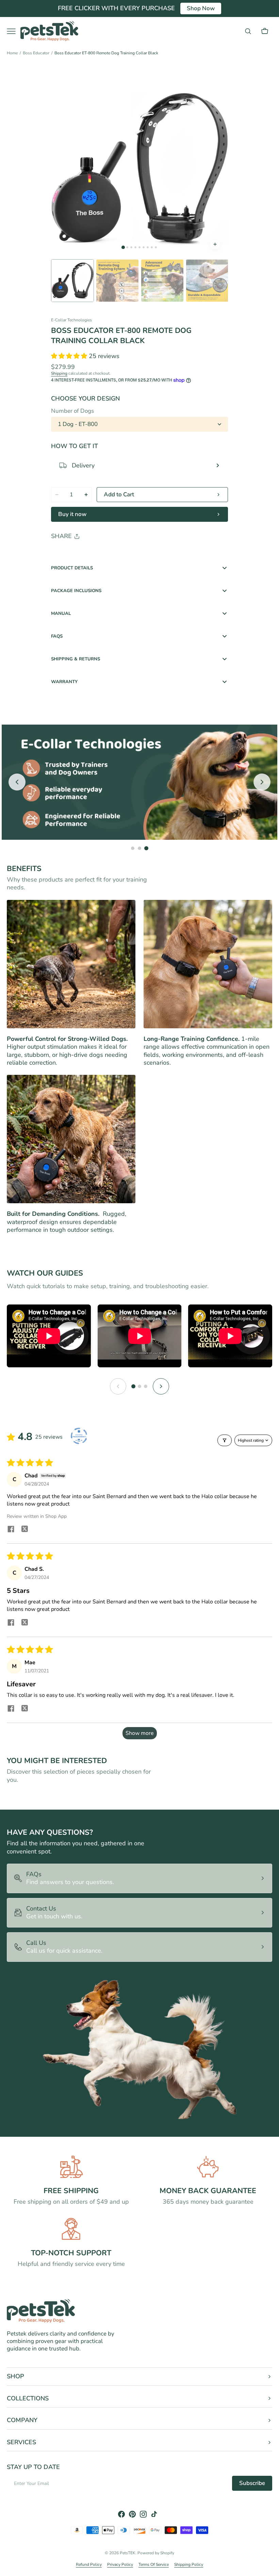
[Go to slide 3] (146, 848)
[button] (248, 31)
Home (12, 53)
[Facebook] (75, 554)
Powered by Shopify (156, 2553)
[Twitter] (62, 554)
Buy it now (72, 514)
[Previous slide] (17, 782)
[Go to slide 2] (139, 848)
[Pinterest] (88, 554)
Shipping (59, 373)
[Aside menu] (14, 31)
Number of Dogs (72, 411)
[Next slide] (262, 782)
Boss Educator (36, 53)
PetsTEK (128, 2553)
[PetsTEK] (49, 31)
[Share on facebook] (11, 1530)
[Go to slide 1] (133, 848)
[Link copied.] (101, 554)
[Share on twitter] (24, 1530)
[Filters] (225, 1440)
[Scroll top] (271, 2568)
